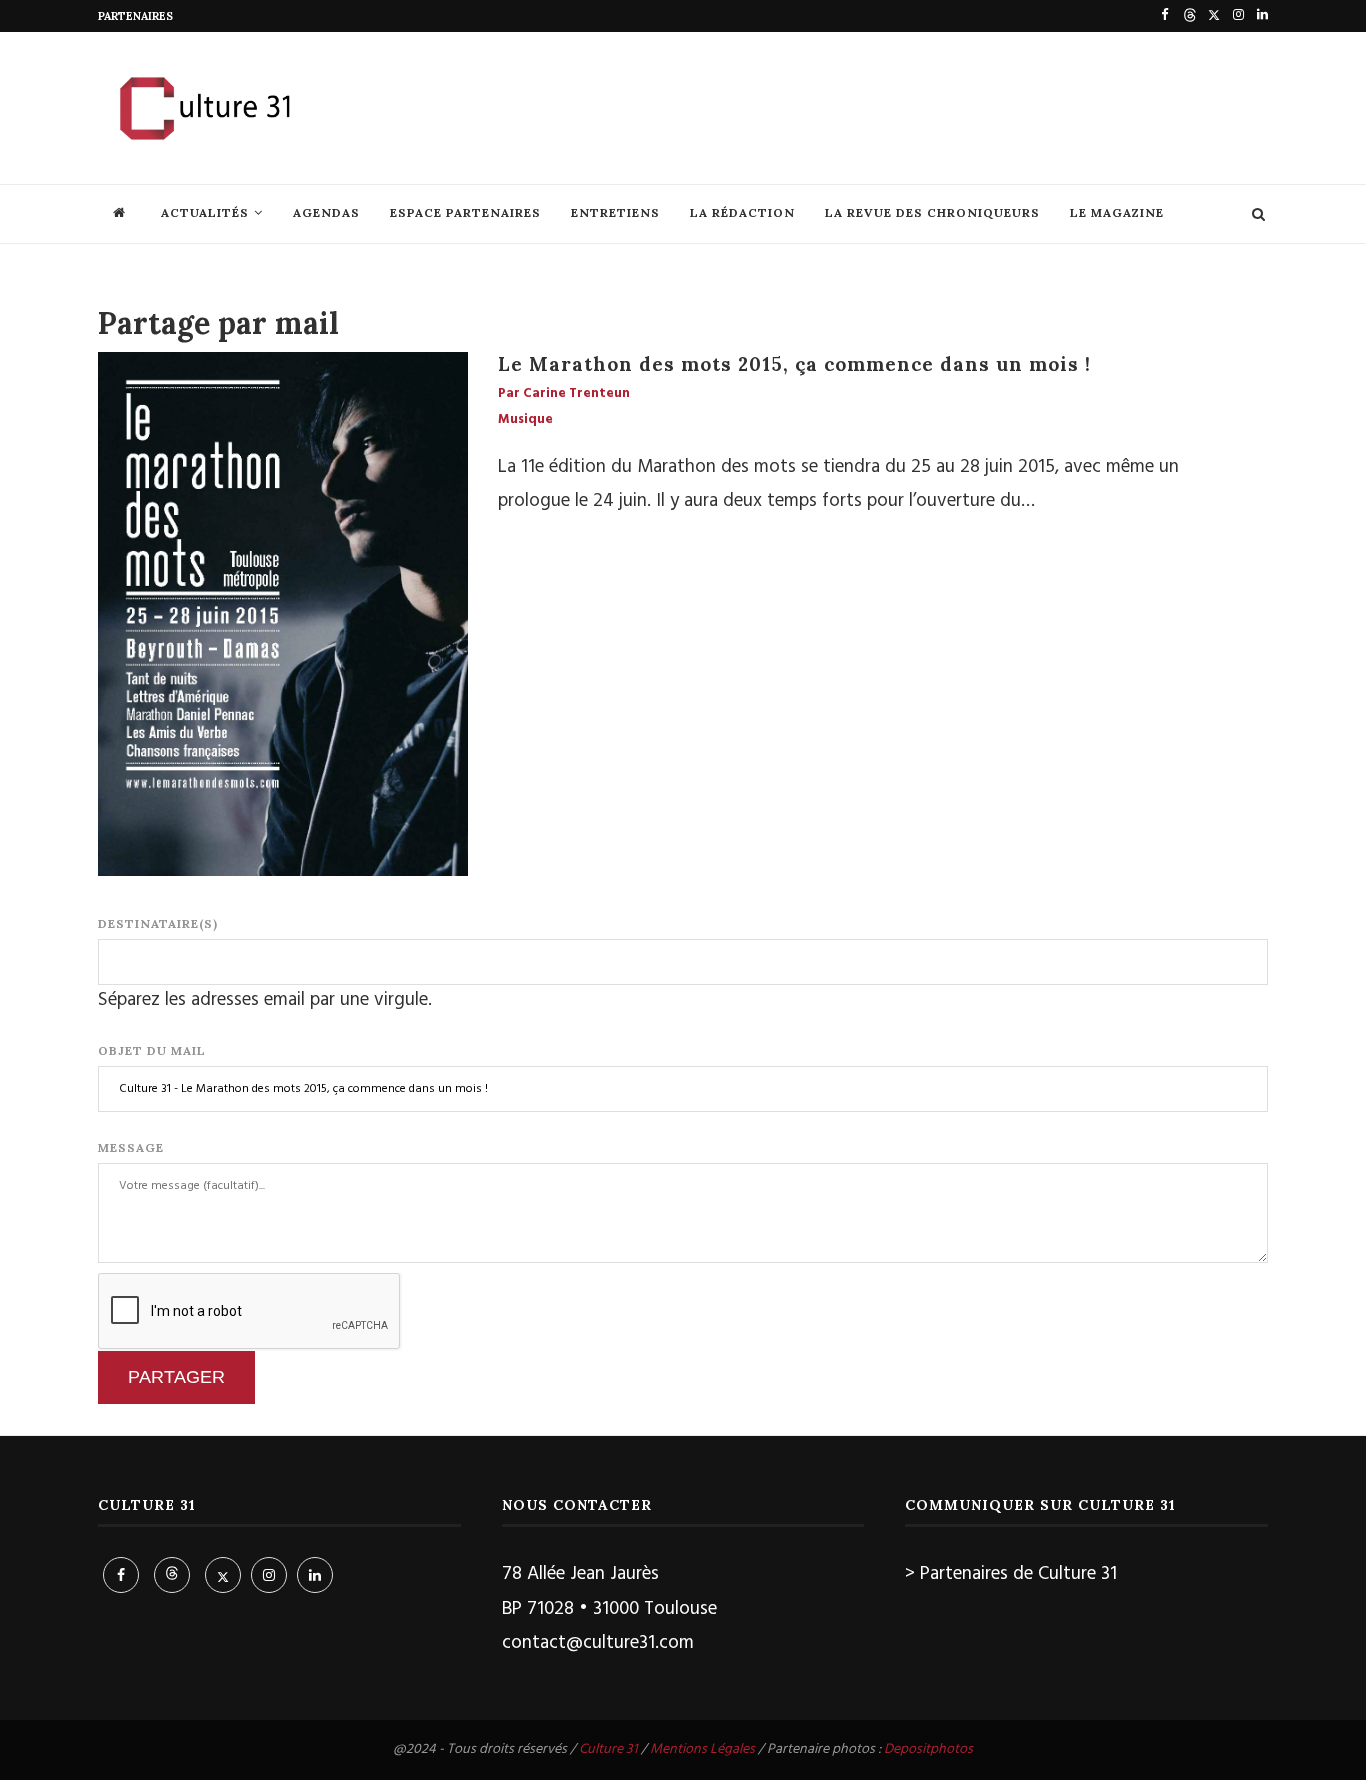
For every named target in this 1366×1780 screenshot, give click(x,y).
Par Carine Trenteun (564, 394)
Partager (176, 1377)
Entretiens (615, 212)
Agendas (326, 212)
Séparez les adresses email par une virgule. (265, 1000)
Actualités (205, 212)
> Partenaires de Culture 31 (1011, 1574)
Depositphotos (928, 1749)
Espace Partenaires (465, 212)
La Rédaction (742, 212)
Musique (525, 420)
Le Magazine (1117, 212)
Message (131, 1147)
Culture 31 (608, 1749)
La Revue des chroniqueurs (932, 212)
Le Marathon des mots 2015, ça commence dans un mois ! (794, 364)
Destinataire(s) (158, 923)
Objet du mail (152, 1050)
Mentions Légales (702, 1749)
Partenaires (135, 16)
